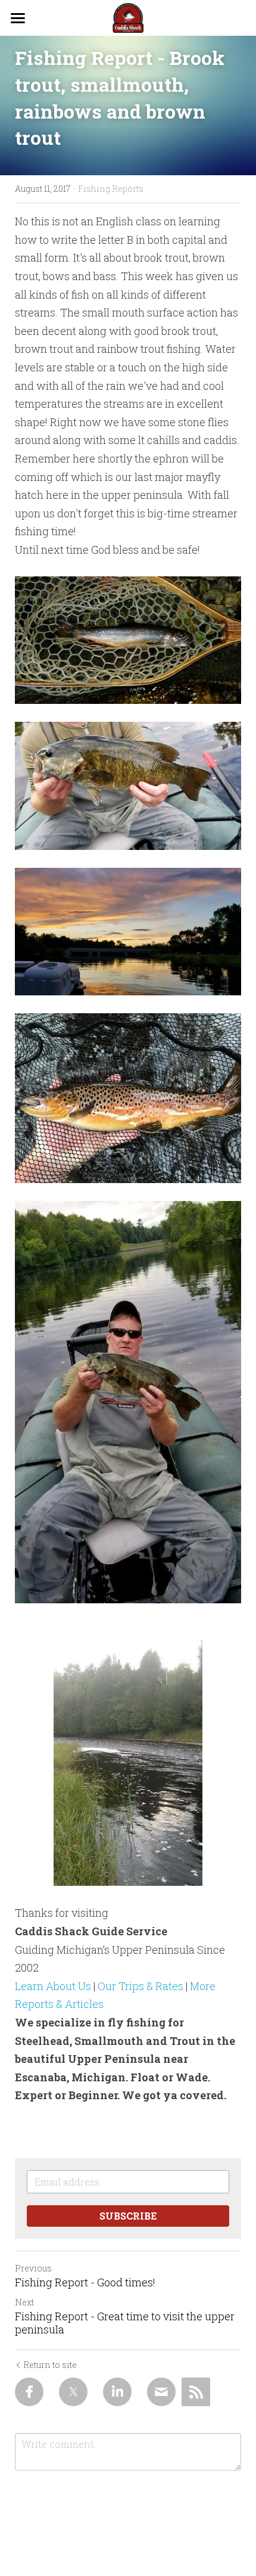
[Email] (161, 2392)
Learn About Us (53, 1986)
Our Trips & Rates (141, 1986)
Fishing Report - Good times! (85, 2282)
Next (24, 2302)
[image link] (128, 17)
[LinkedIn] (117, 2392)
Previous (33, 2268)
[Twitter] (73, 2392)
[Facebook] (29, 2392)
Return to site (50, 2365)
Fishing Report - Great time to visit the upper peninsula (125, 2323)
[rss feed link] (196, 2392)
